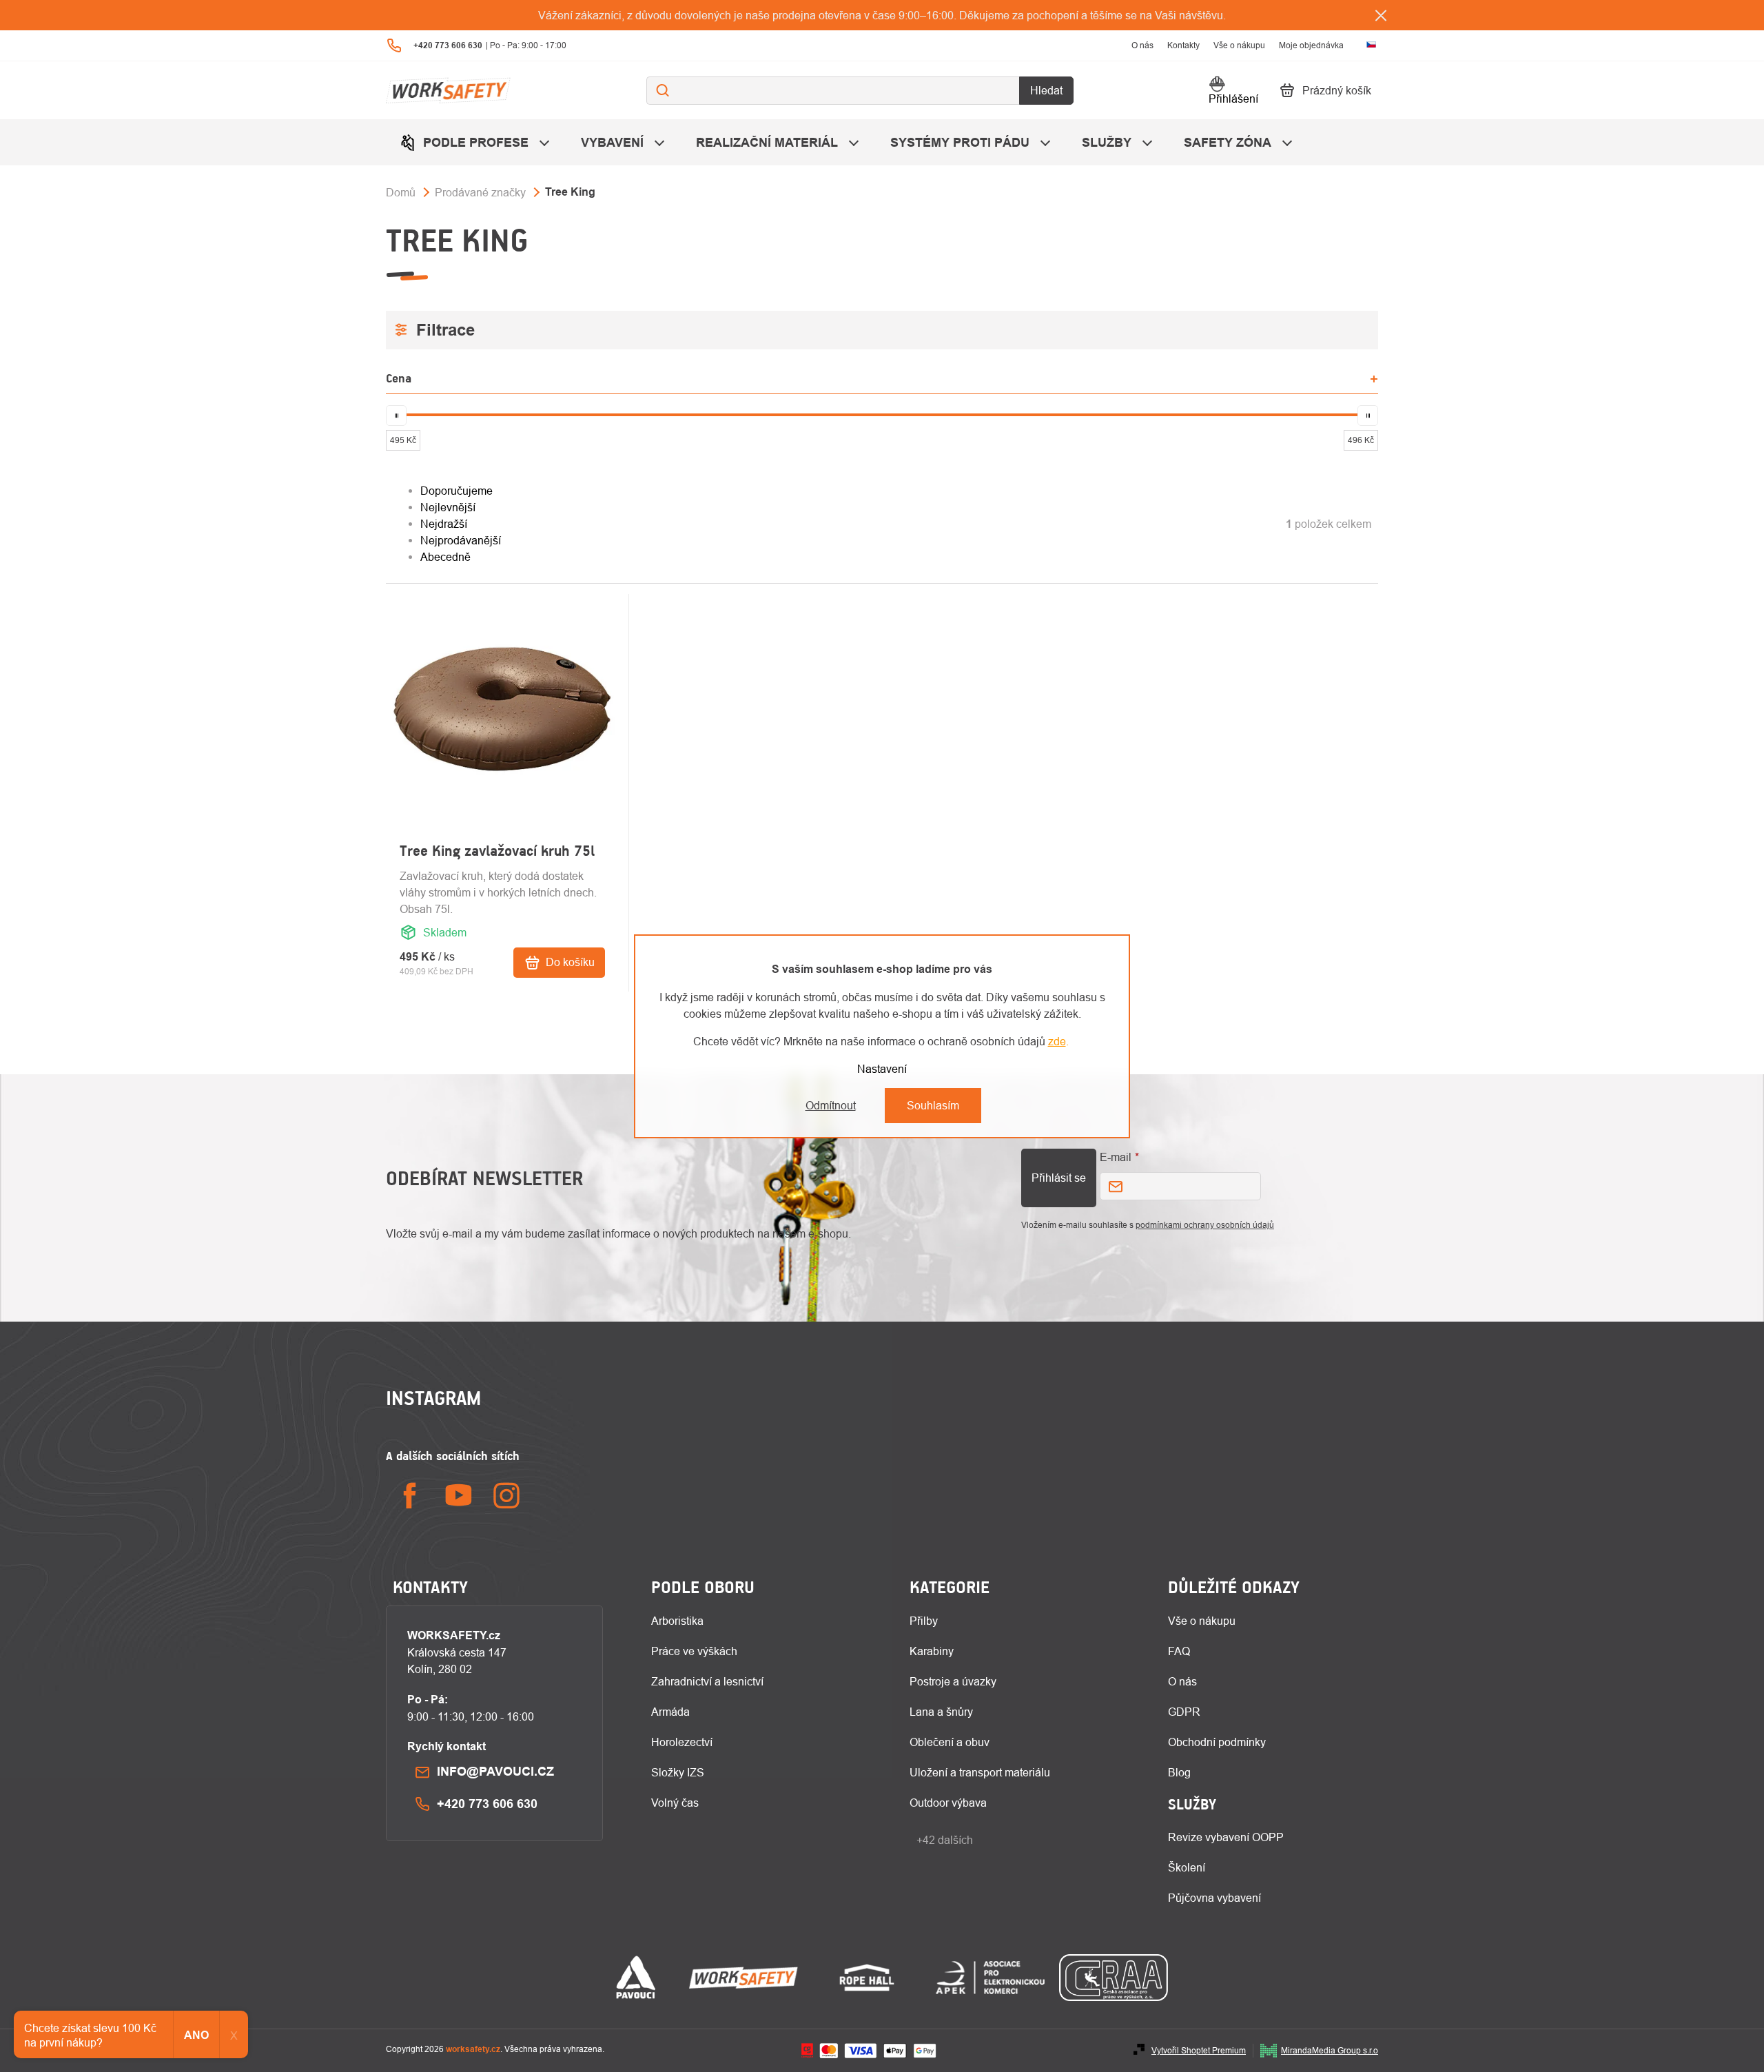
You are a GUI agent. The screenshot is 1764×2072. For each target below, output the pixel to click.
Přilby (924, 1621)
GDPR (1184, 1712)
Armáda (670, 1712)
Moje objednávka (1311, 45)
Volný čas (675, 1803)
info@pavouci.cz (495, 1771)
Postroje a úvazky (953, 1681)
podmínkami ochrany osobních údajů (1205, 1225)
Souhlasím (933, 1105)
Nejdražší (444, 524)
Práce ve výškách (694, 1651)
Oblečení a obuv (950, 1742)
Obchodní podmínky (1217, 1742)
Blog (1179, 1772)
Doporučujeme (457, 491)
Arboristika (677, 1621)
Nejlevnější (448, 507)
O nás (1142, 45)
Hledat (1046, 90)
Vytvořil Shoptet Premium (1199, 2050)
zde (1057, 1041)
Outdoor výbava (948, 1803)
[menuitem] (476, 142)
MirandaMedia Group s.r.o (1330, 2050)
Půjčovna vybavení (1214, 1898)
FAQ (1179, 1651)
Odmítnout (831, 1105)
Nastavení (882, 1069)
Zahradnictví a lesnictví (707, 1681)
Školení (1187, 1867)
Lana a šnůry (941, 1712)
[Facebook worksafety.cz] (410, 1496)
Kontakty (1183, 45)
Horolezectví (682, 1742)
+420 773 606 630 (487, 1804)
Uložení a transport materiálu (980, 1772)
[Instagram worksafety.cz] (506, 1496)
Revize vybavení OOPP (1226, 1837)
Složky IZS (678, 1772)
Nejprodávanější (461, 540)
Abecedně (445, 557)
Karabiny (932, 1651)
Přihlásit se (1059, 1178)
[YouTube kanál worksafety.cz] (458, 1496)
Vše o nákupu (1239, 45)
